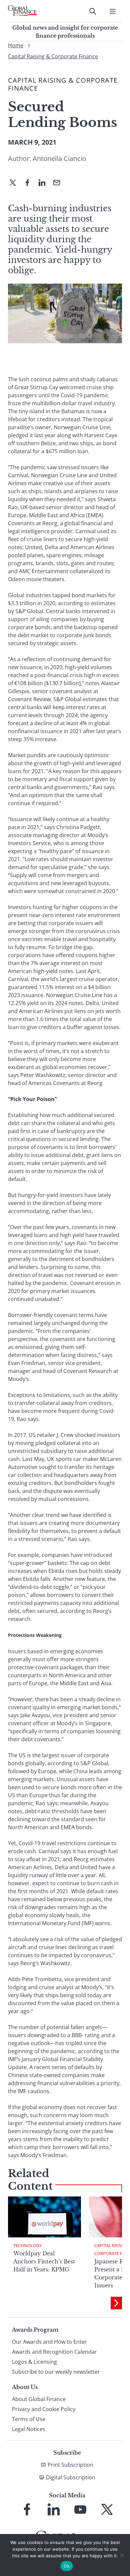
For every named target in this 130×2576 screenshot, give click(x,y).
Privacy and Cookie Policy (44, 2409)
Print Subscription (70, 2465)
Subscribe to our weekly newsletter (56, 2372)
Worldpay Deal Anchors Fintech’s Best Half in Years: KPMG (44, 2261)
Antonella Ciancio (59, 158)
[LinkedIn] (45, 183)
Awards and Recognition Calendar (54, 2352)
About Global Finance (39, 2399)
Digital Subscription (71, 2477)
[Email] (59, 183)
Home (16, 45)
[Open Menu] (113, 11)
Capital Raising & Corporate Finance (53, 56)
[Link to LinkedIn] (54, 2509)
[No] (122, 2555)
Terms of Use (29, 2419)
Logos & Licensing (34, 2362)
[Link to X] (107, 2509)
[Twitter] (15, 183)
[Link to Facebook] (27, 2509)
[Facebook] (30, 183)
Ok (67, 2566)
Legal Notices (29, 2429)
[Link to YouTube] (80, 2509)
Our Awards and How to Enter (49, 2342)
